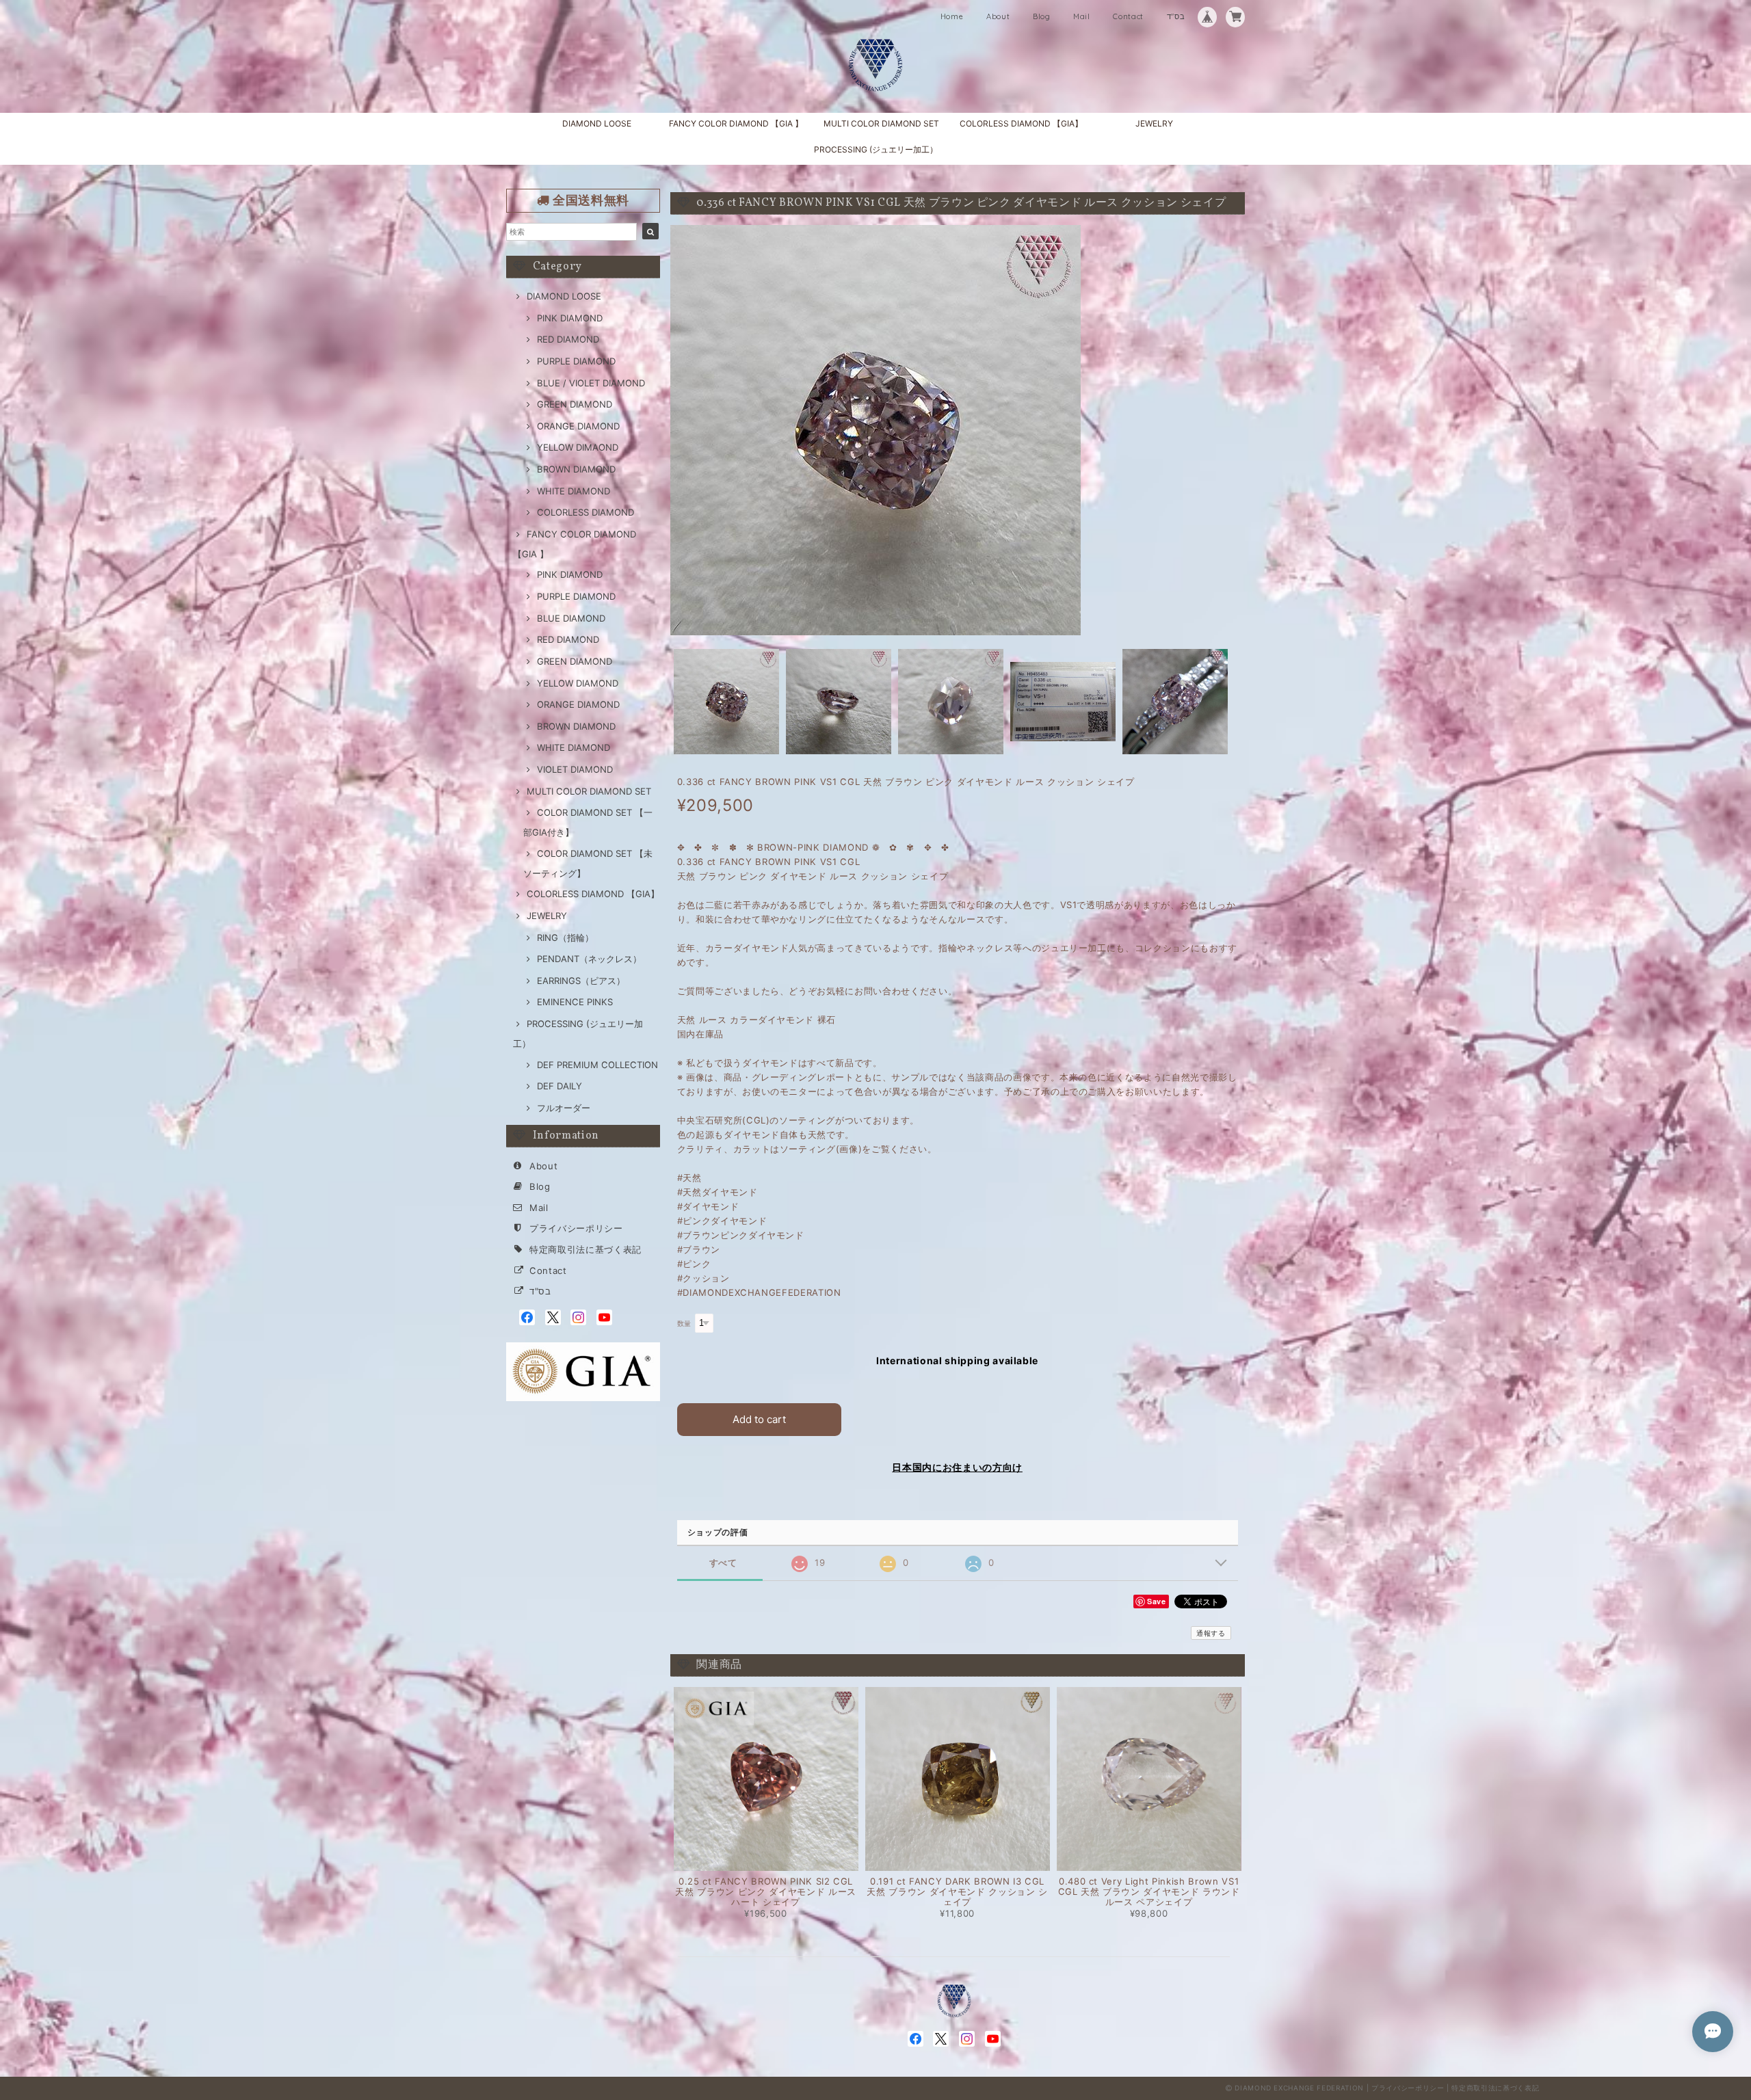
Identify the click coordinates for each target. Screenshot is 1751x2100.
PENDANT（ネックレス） (589, 959)
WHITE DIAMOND (574, 491)
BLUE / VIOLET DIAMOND (591, 383)
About (998, 16)
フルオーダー (564, 1108)
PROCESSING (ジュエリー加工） (876, 149)
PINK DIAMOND (570, 318)
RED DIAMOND (568, 339)
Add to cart (759, 1419)
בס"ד (1176, 16)
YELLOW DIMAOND (578, 447)
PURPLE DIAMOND (576, 361)
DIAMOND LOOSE (597, 123)
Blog (1042, 16)
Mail (1082, 16)
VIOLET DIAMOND (575, 769)
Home (952, 16)
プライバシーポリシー (576, 1228)
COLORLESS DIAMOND (585, 512)
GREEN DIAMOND (575, 404)
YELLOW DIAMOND (578, 683)
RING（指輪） (565, 938)
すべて (723, 1563)
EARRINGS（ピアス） (581, 981)
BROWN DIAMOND (576, 469)
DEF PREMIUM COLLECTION (597, 1065)
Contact (1128, 16)
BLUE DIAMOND (571, 618)
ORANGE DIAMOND (578, 426)
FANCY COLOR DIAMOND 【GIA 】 (736, 123)
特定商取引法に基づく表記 (585, 1249)
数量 (684, 1324)
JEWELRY (1154, 123)
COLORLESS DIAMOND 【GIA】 (1021, 123)
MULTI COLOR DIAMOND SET (881, 123)
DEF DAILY (559, 1086)
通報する (1211, 1633)
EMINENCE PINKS (575, 1002)
